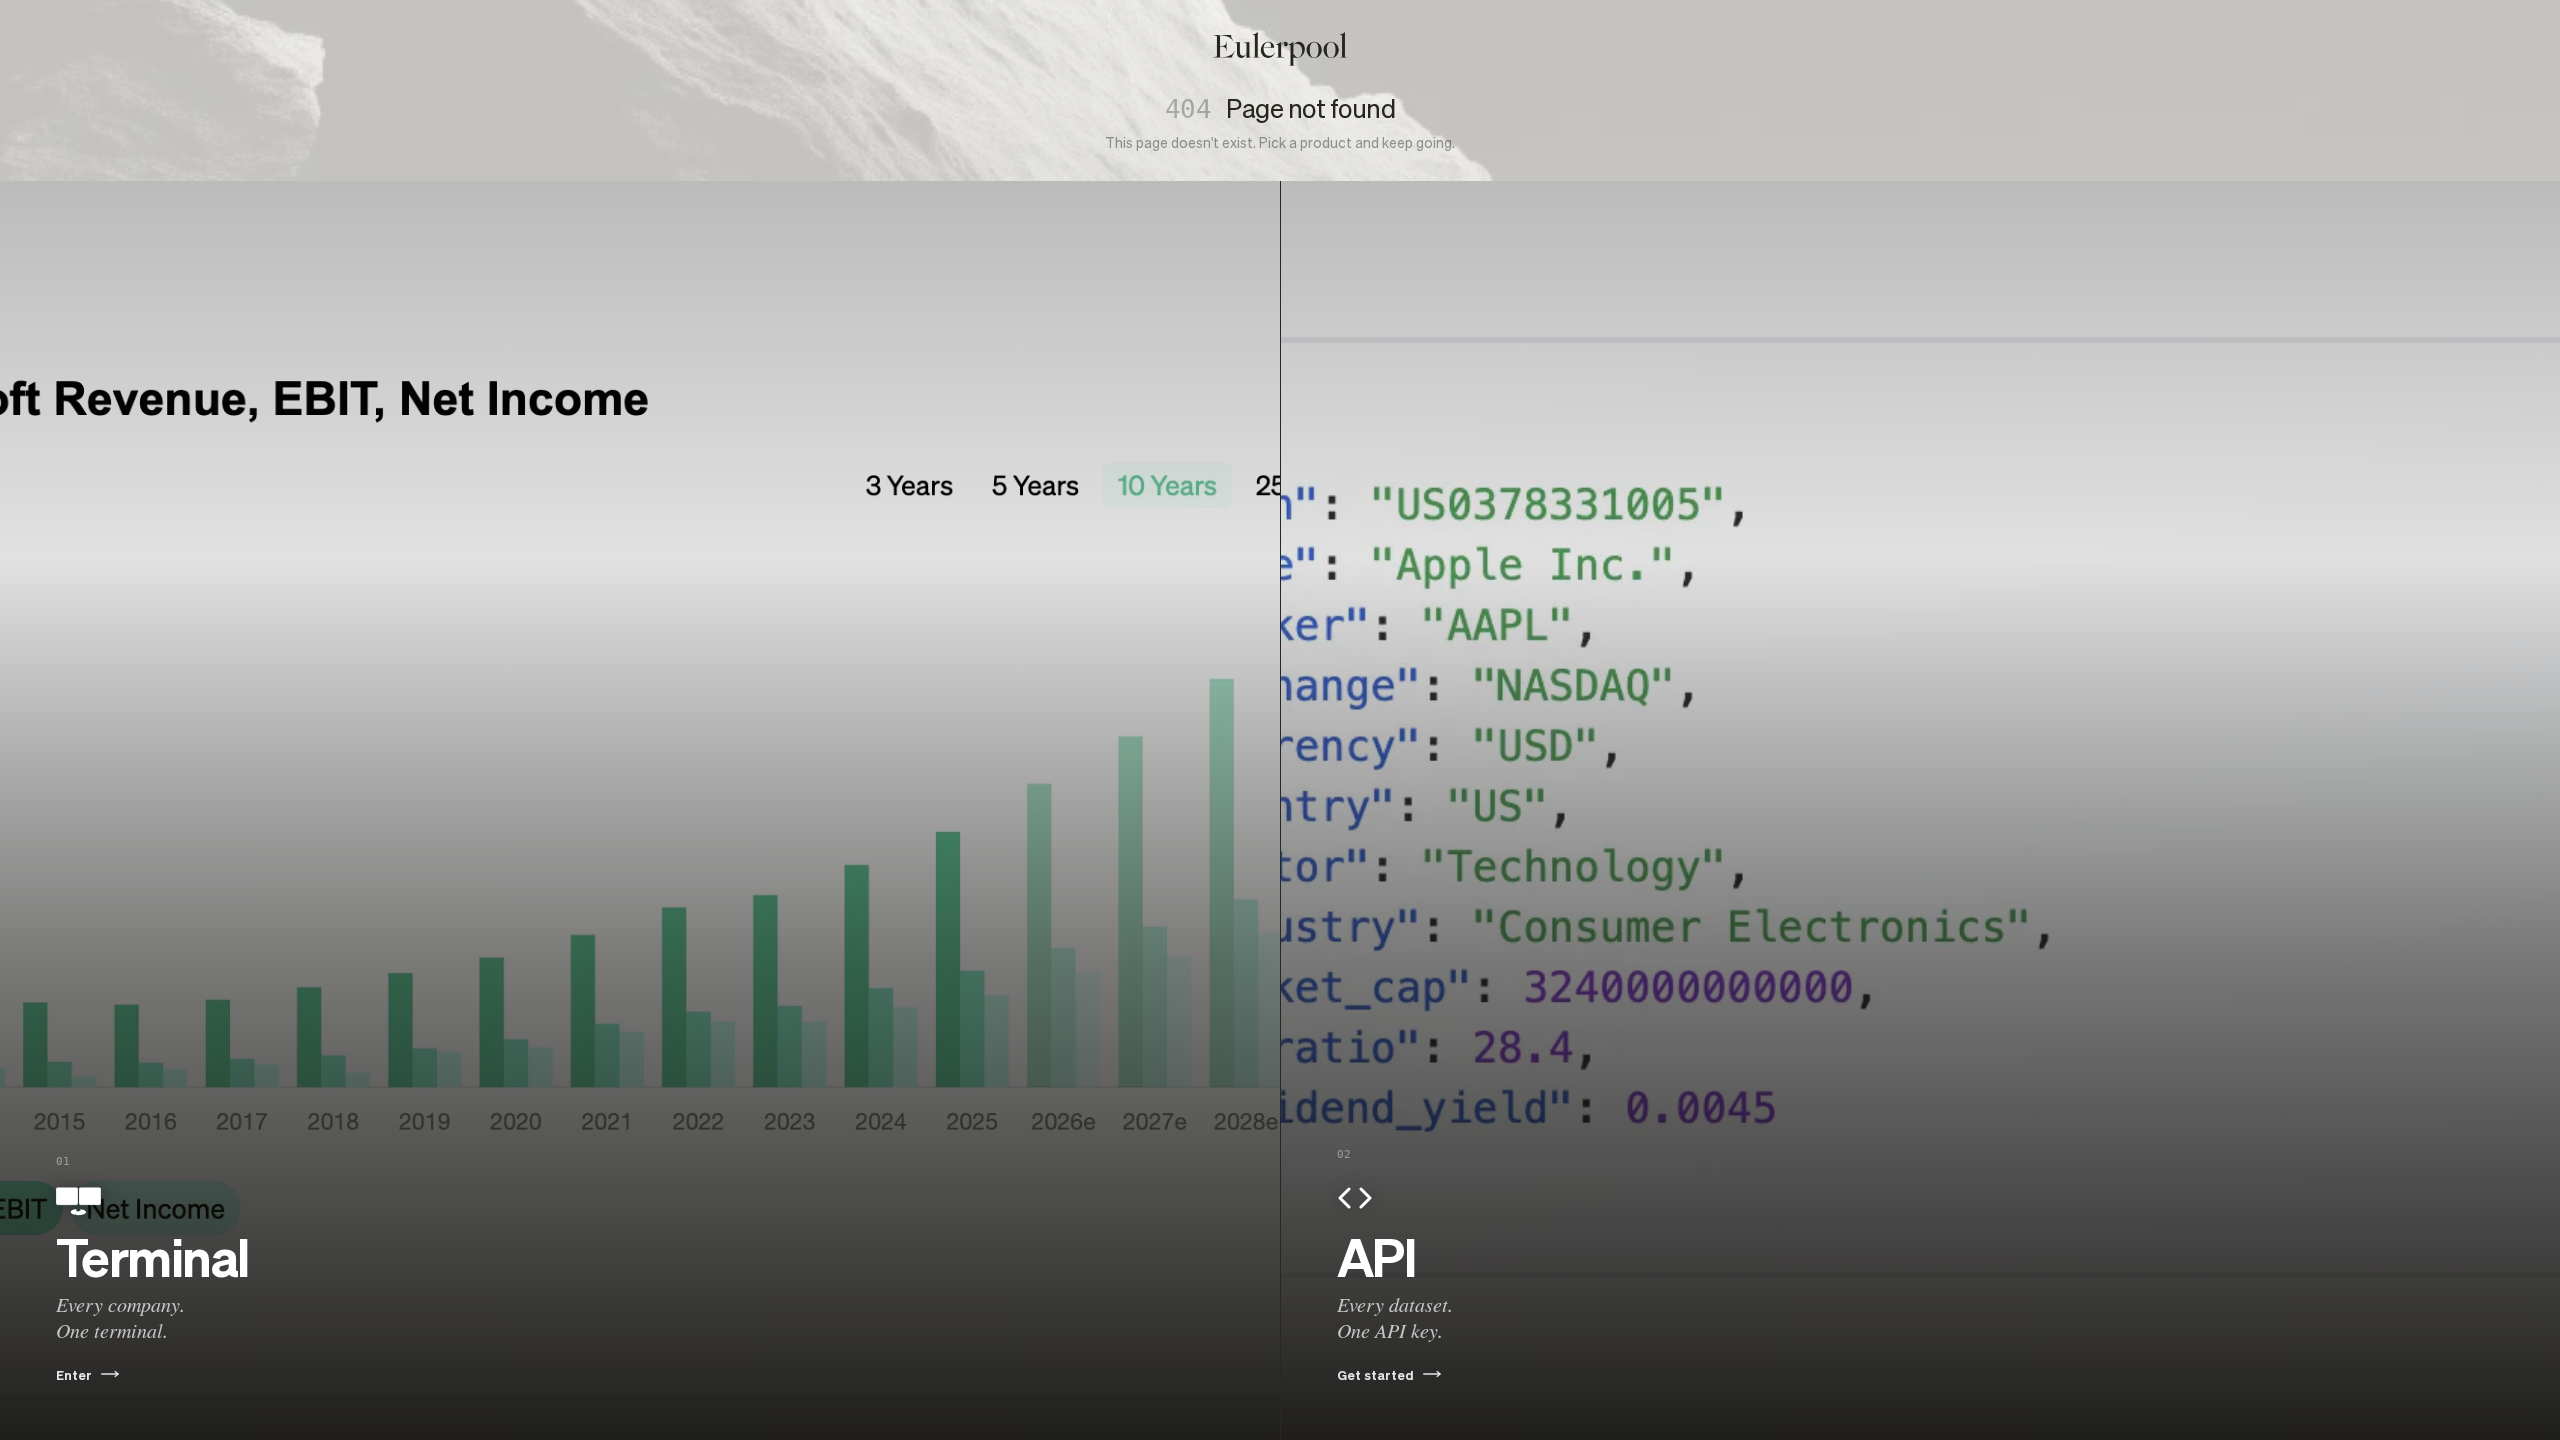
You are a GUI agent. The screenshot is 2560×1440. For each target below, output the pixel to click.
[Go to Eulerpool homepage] (1280, 49)
